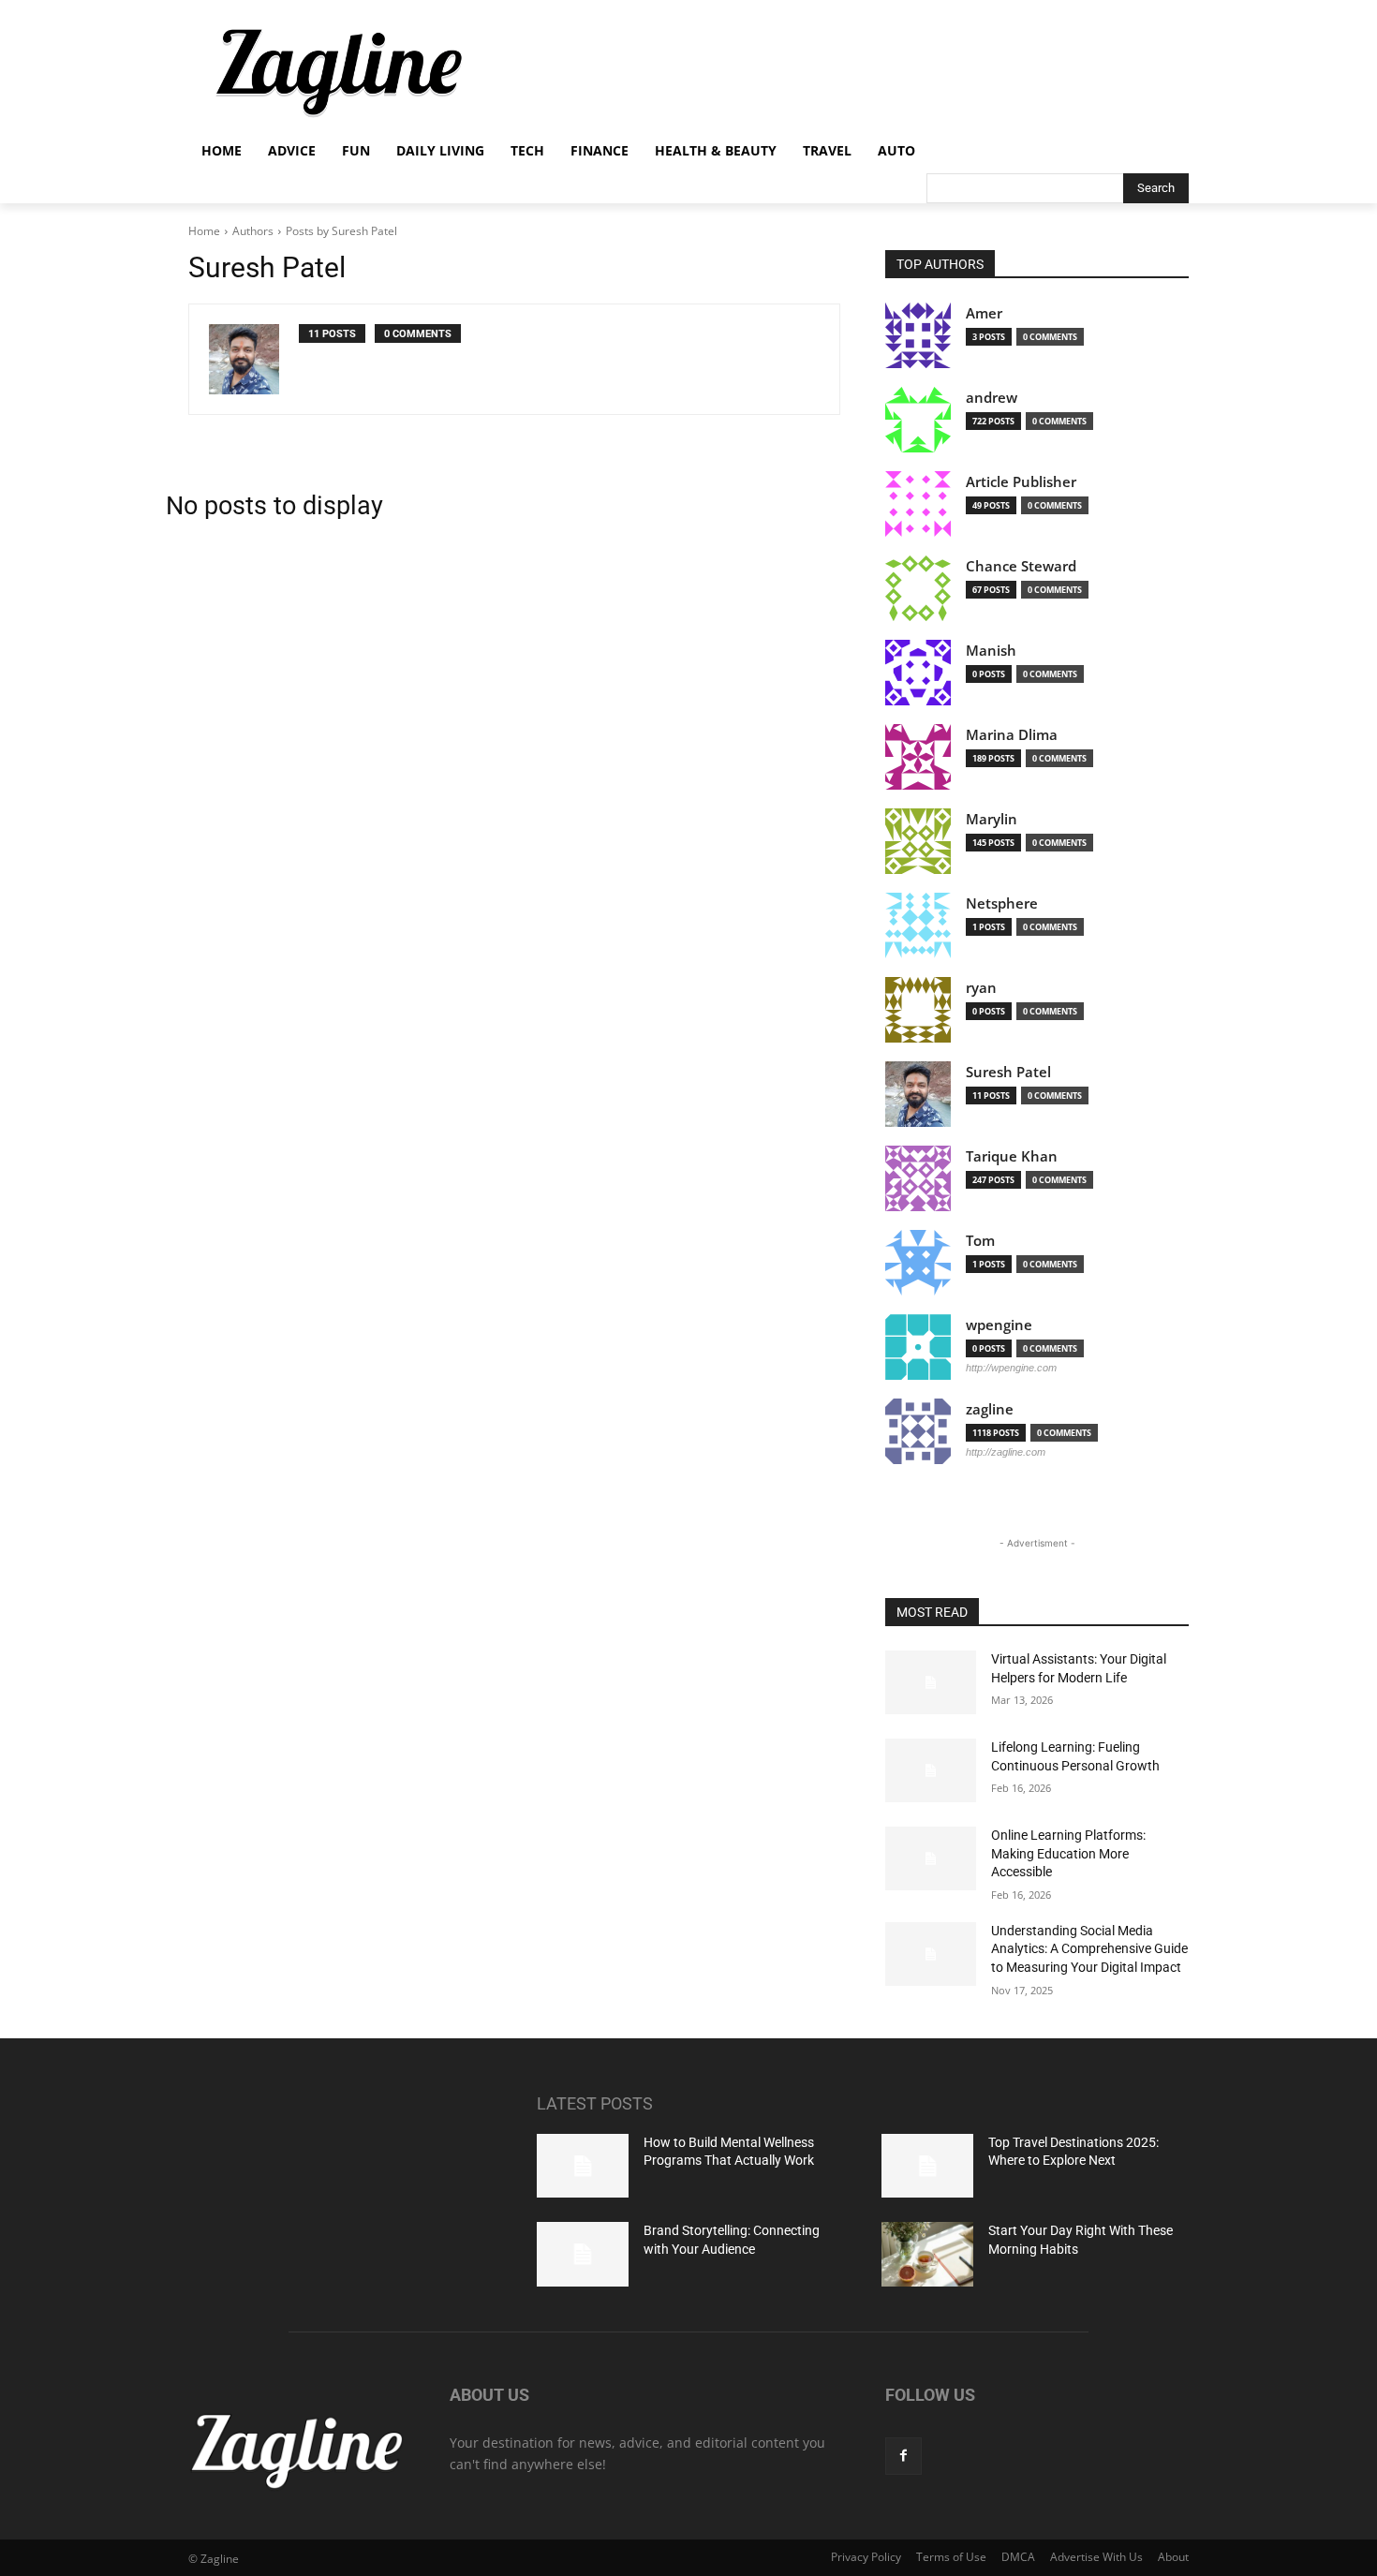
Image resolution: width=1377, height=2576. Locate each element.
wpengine (999, 1325)
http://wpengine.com (1011, 1368)
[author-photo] (254, 359)
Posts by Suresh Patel (341, 231)
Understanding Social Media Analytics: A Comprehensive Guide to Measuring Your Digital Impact (1089, 1949)
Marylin (992, 819)
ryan (981, 988)
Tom (980, 1241)
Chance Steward (1021, 566)
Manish (991, 651)
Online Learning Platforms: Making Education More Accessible (1068, 1853)
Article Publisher (1021, 482)
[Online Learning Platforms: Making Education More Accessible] (931, 1858)
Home (204, 231)
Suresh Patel (1008, 1072)
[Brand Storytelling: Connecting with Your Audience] (583, 2254)
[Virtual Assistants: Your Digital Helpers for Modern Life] (931, 1682)
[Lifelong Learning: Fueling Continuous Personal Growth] (931, 1770)
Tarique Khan (1012, 1156)
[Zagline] (338, 73)
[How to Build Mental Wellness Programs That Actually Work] (583, 2166)
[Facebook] (903, 2456)
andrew (992, 398)
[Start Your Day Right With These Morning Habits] (927, 2254)
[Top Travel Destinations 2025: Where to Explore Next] (927, 2166)
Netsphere (1002, 903)
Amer (984, 313)
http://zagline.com (1006, 1452)
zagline (990, 1409)
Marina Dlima (1012, 735)
